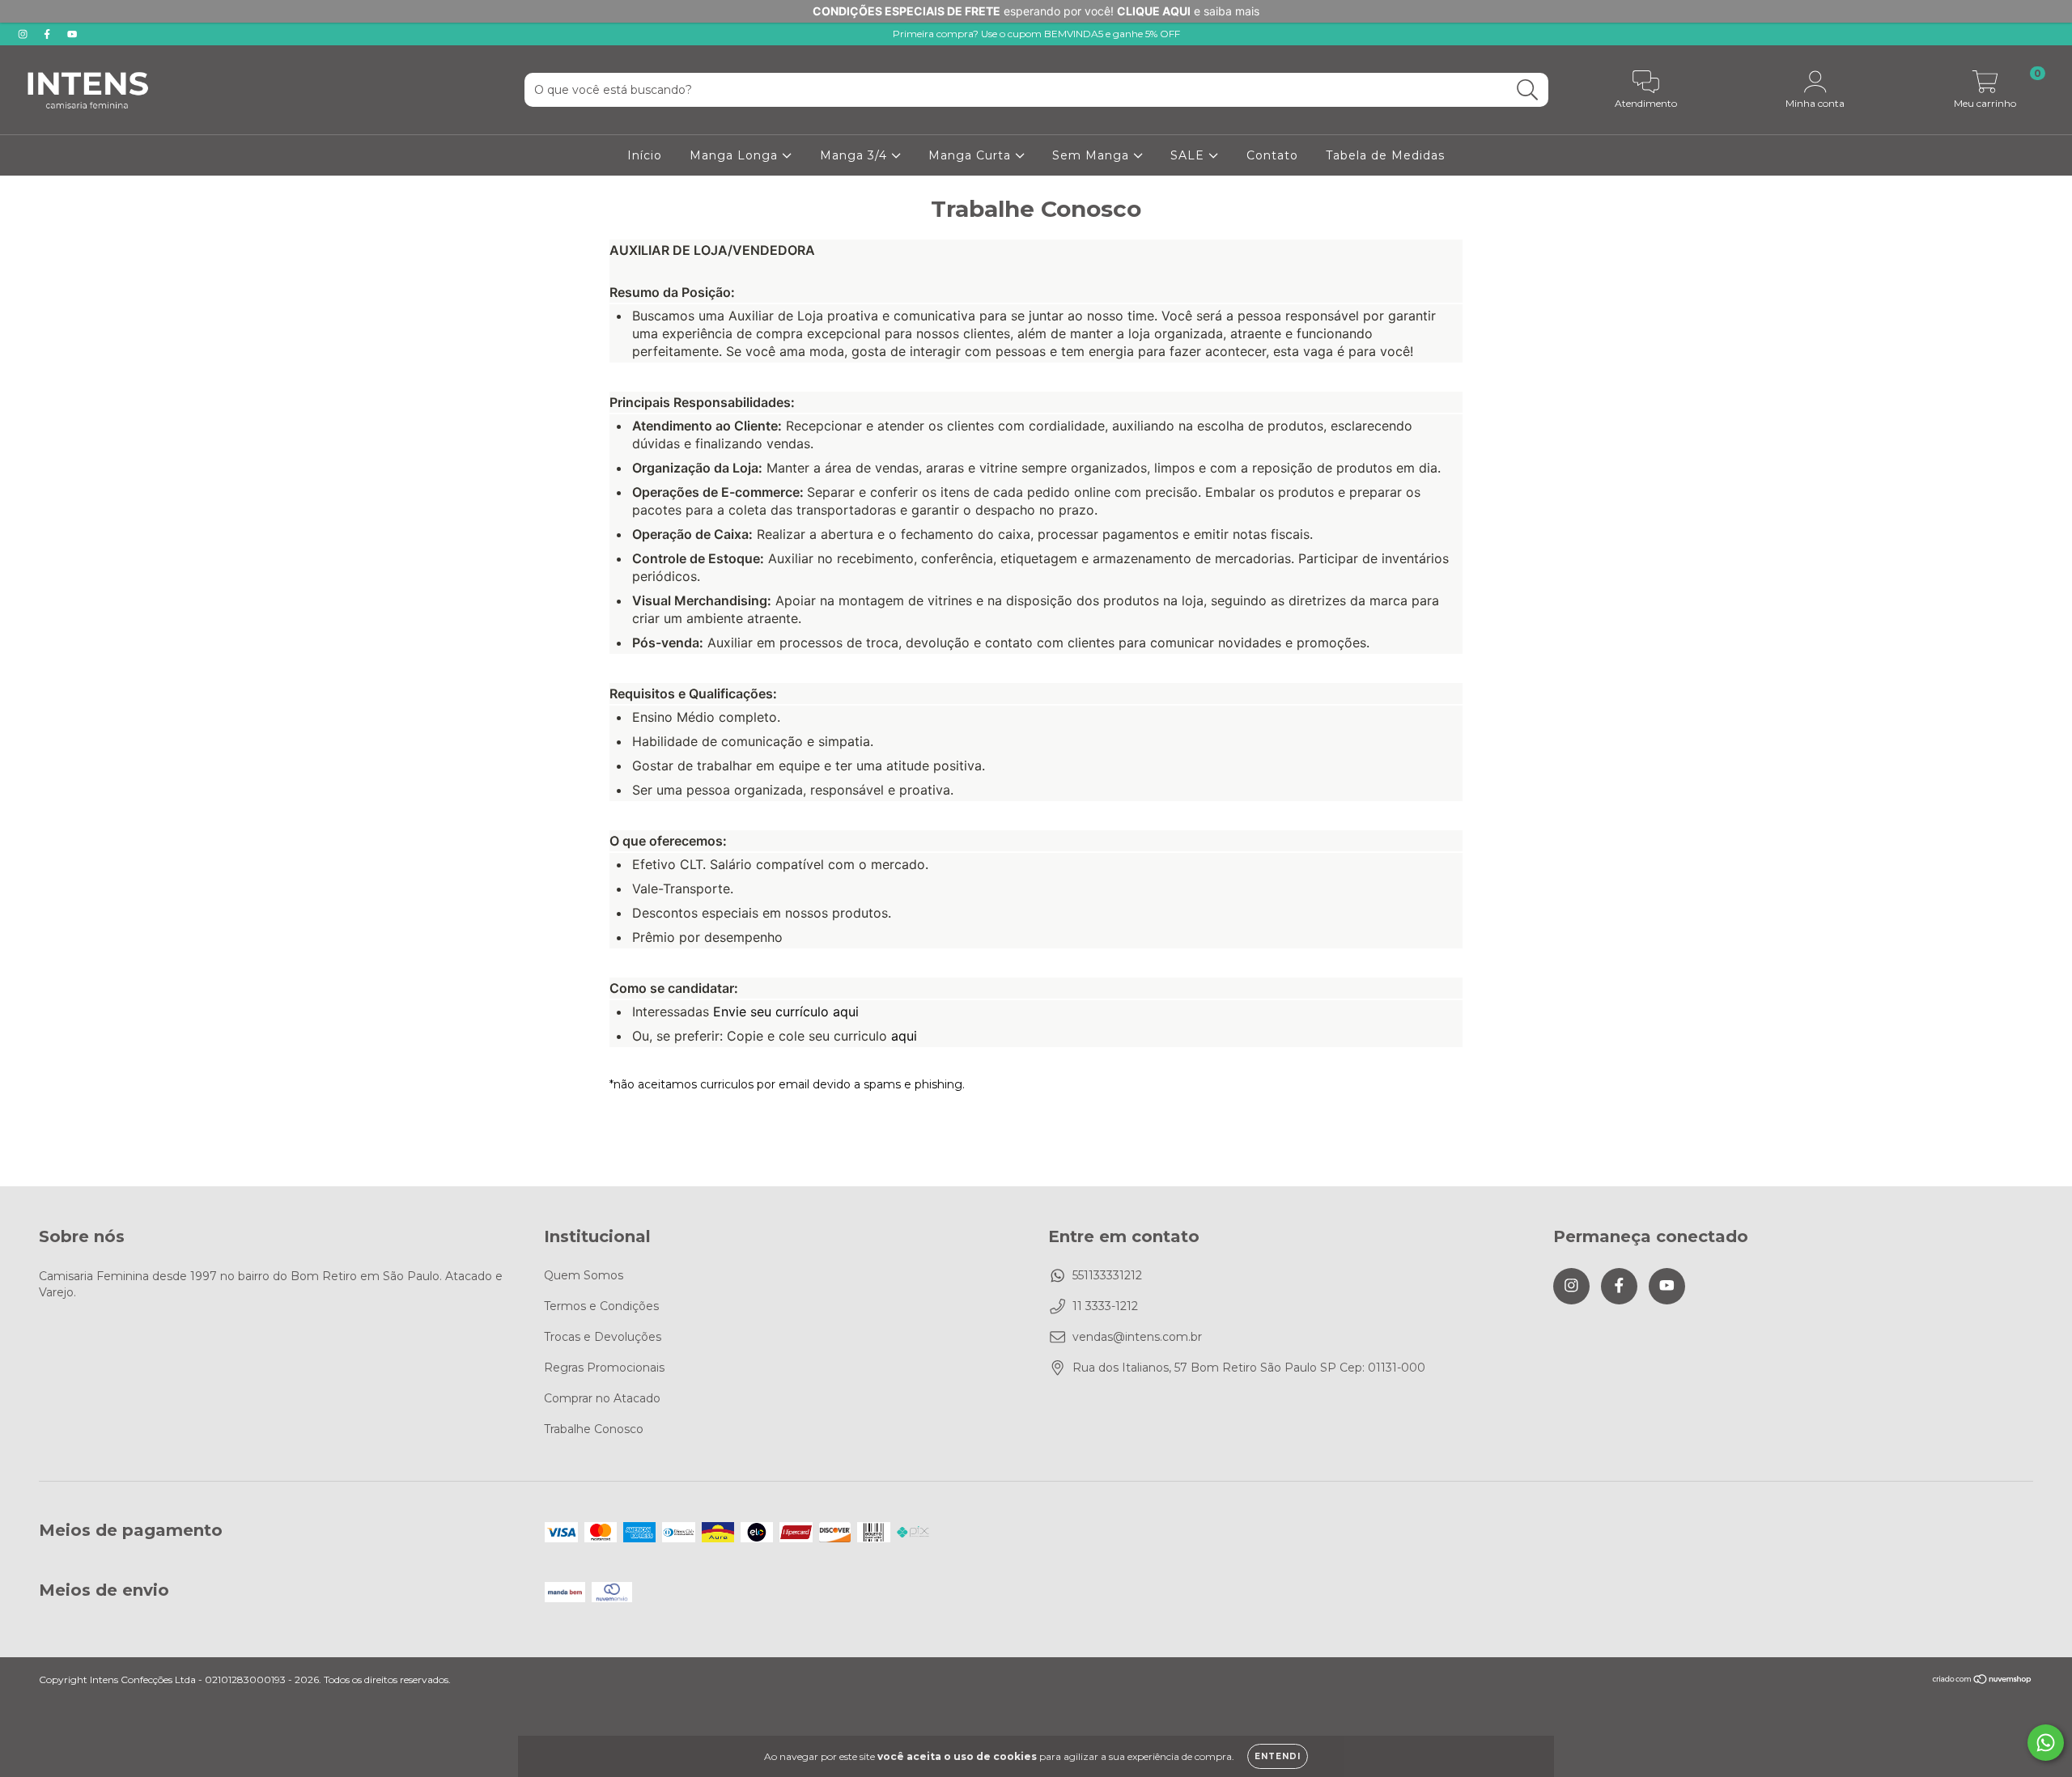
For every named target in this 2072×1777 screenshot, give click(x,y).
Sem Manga (1093, 155)
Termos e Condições (601, 1306)
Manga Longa (736, 155)
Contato (1272, 155)
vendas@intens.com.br (1137, 1337)
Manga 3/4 (856, 155)
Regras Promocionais (604, 1368)
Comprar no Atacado (602, 1398)
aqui (904, 1036)
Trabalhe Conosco (594, 1429)
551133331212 (1107, 1275)
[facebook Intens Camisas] (49, 34)
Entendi (1278, 1756)
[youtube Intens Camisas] (72, 34)
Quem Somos (584, 1275)
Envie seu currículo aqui (786, 1011)
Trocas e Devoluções (603, 1337)
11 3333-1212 (1105, 1306)
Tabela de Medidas (1385, 155)
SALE (1189, 155)
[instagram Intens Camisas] (24, 34)
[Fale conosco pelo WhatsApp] (2046, 1743)
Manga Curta (972, 155)
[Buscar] (1528, 90)
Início (645, 155)
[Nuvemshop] (1983, 1681)
